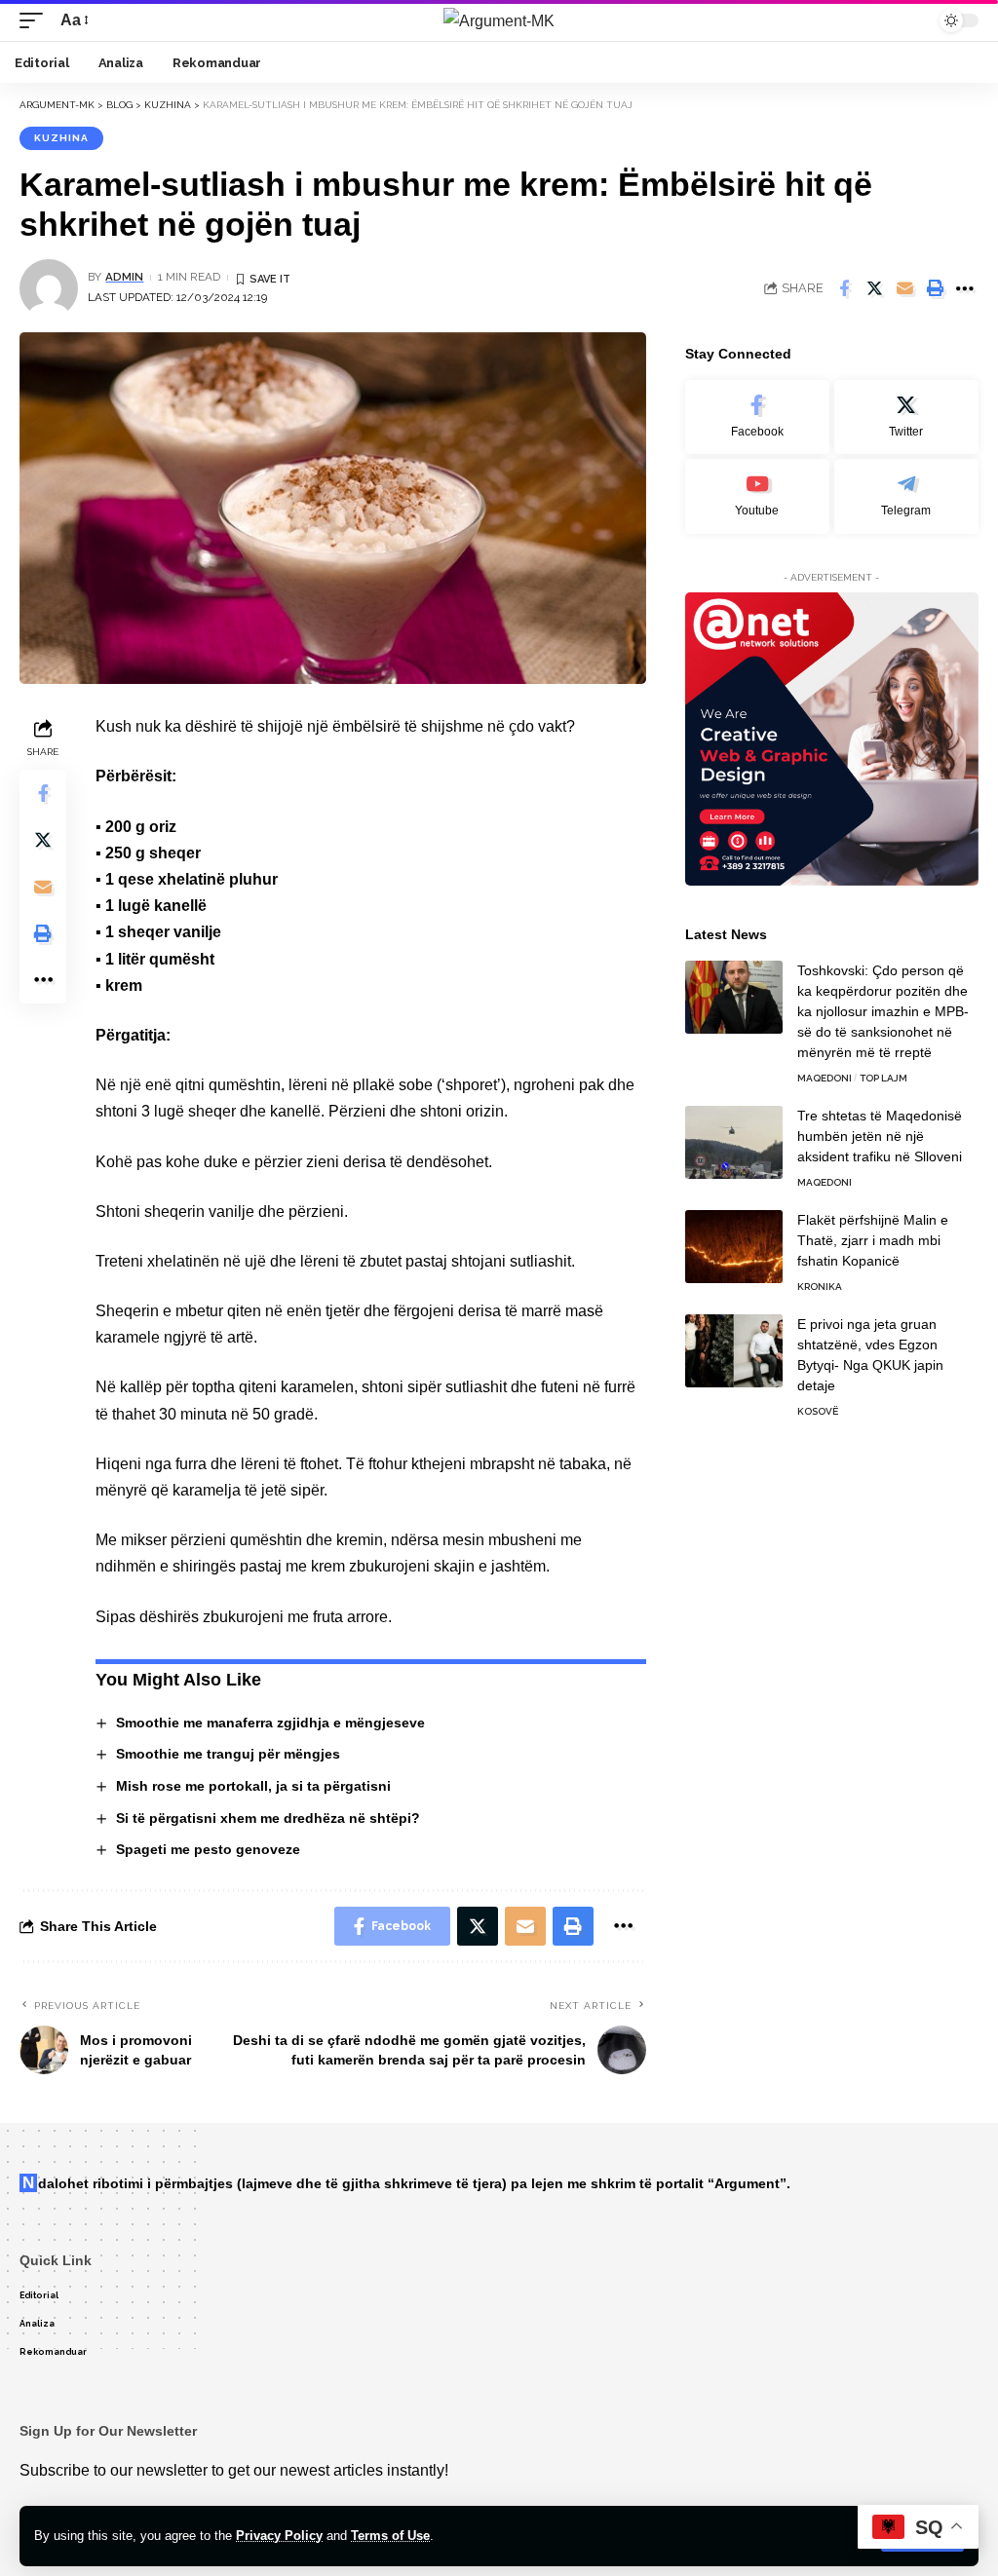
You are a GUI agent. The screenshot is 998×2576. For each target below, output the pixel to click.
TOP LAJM (883, 1078)
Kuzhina (61, 138)
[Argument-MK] (499, 20)
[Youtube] (757, 496)
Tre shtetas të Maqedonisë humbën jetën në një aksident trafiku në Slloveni (880, 1136)
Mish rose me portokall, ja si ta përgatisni (253, 1786)
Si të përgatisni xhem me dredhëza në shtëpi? (268, 1818)
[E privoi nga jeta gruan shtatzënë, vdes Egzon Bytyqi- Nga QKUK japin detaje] (734, 1351)
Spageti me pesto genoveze (208, 1849)
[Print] (935, 288)
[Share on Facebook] (844, 288)
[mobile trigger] (36, 20)
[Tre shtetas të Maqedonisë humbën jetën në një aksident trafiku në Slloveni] (734, 1142)
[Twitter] (906, 417)
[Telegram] (906, 496)
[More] (965, 288)
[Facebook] (757, 417)
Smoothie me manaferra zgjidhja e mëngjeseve (270, 1723)
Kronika (820, 1287)
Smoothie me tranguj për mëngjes (228, 1754)
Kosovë (818, 1411)
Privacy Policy (279, 2536)
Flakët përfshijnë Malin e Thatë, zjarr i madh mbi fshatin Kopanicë (873, 1240)
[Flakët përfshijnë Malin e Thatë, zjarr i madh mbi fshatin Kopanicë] (734, 1247)
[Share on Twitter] (874, 288)
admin (124, 277)
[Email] (904, 288)
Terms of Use (390, 2536)
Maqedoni (825, 1078)
